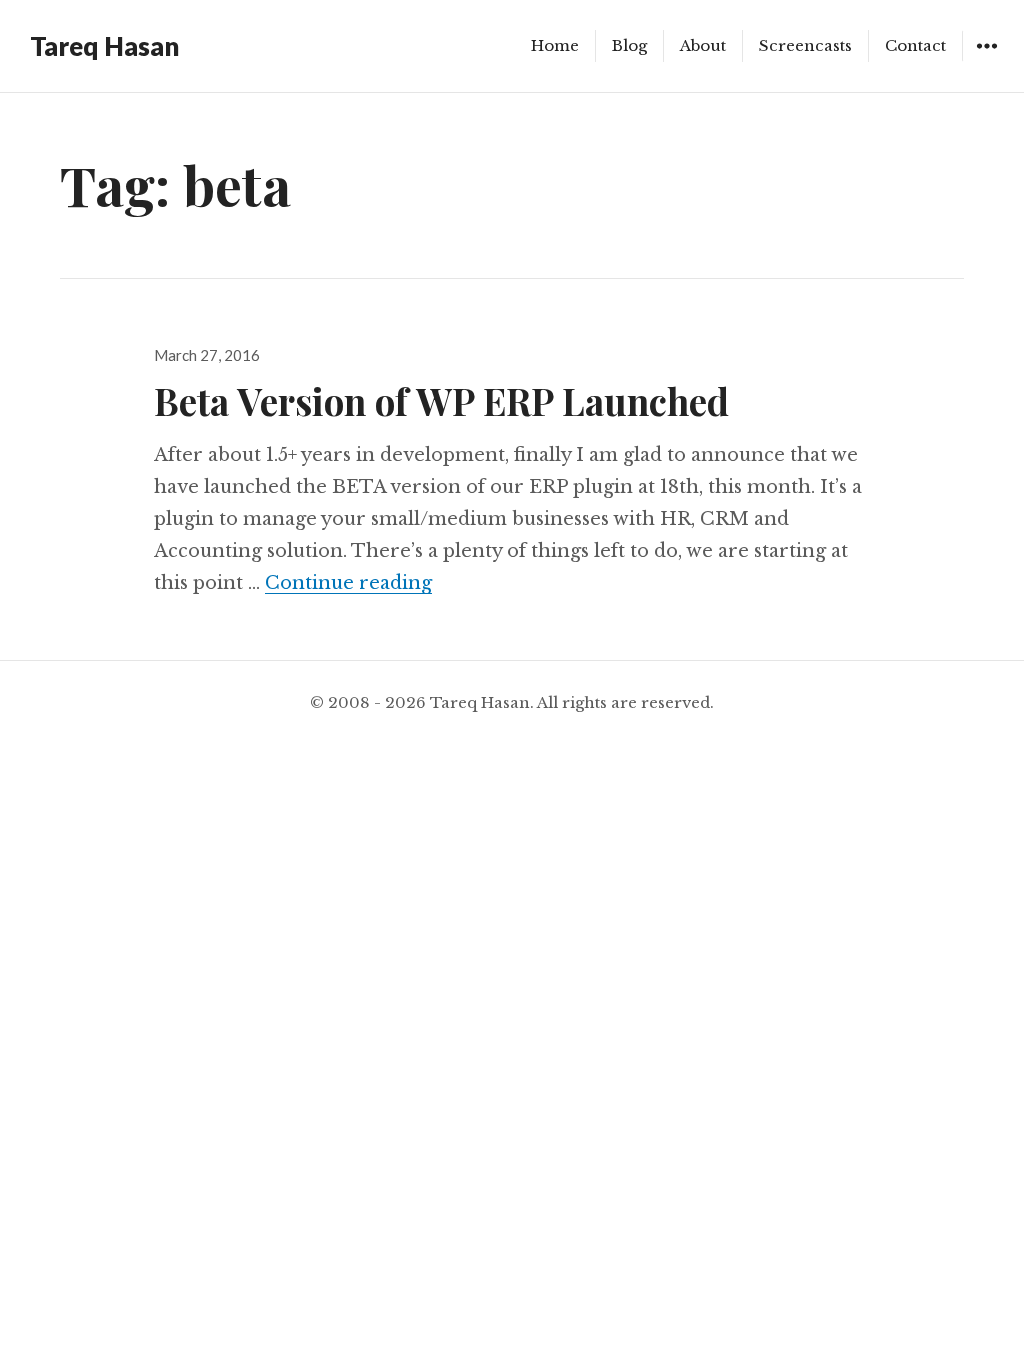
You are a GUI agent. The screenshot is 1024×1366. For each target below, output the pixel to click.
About (703, 45)
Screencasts (805, 45)
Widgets (986, 60)
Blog (629, 45)
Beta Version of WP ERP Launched (441, 400)
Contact (915, 45)
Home (555, 45)
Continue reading (348, 583)
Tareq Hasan (104, 46)
